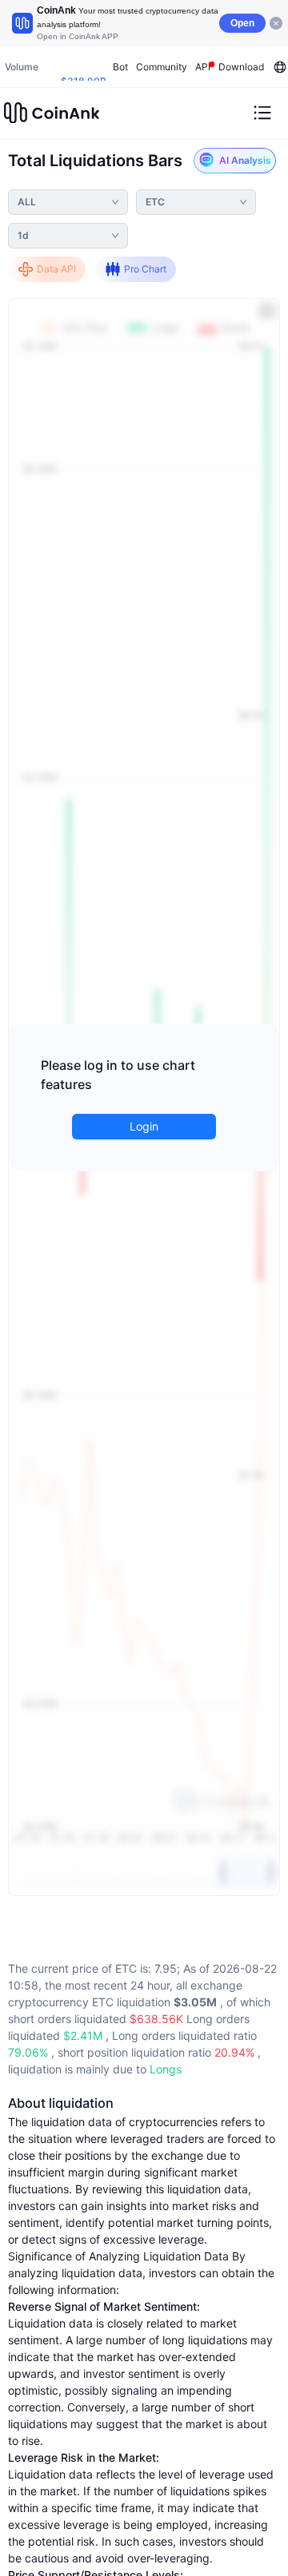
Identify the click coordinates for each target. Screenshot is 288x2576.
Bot (120, 67)
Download (241, 67)
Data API (56, 269)
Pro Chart (145, 269)
